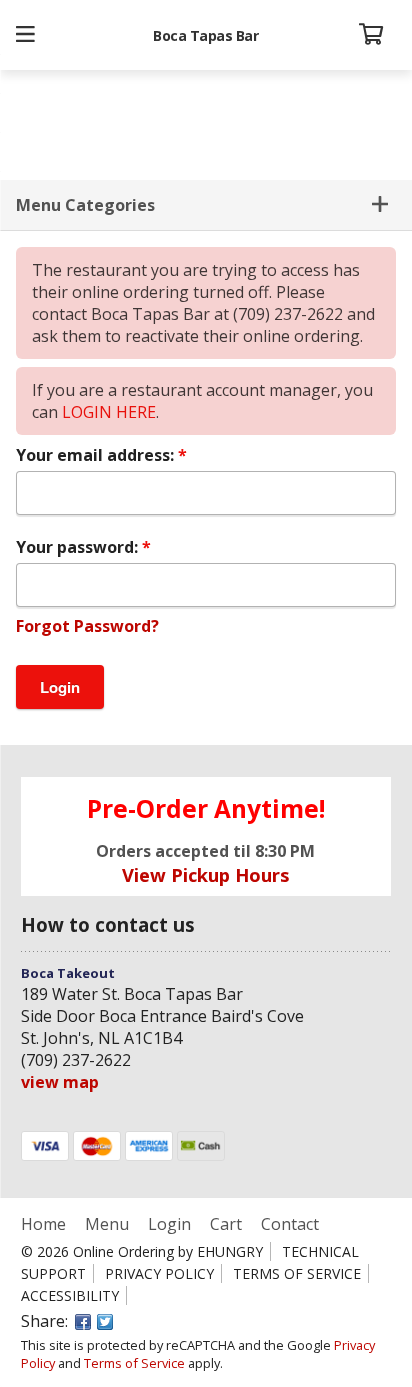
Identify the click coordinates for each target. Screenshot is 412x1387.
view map (60, 1082)
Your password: (79, 547)
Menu (107, 1224)
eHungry (230, 1251)
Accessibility (70, 1295)
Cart (226, 1224)
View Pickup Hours (206, 874)
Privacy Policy (159, 1273)
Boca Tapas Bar (205, 35)
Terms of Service (297, 1273)
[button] (25, 35)
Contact (290, 1224)
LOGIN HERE (109, 412)
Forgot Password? (87, 626)
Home (45, 1224)
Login (169, 1224)
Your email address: (97, 455)
